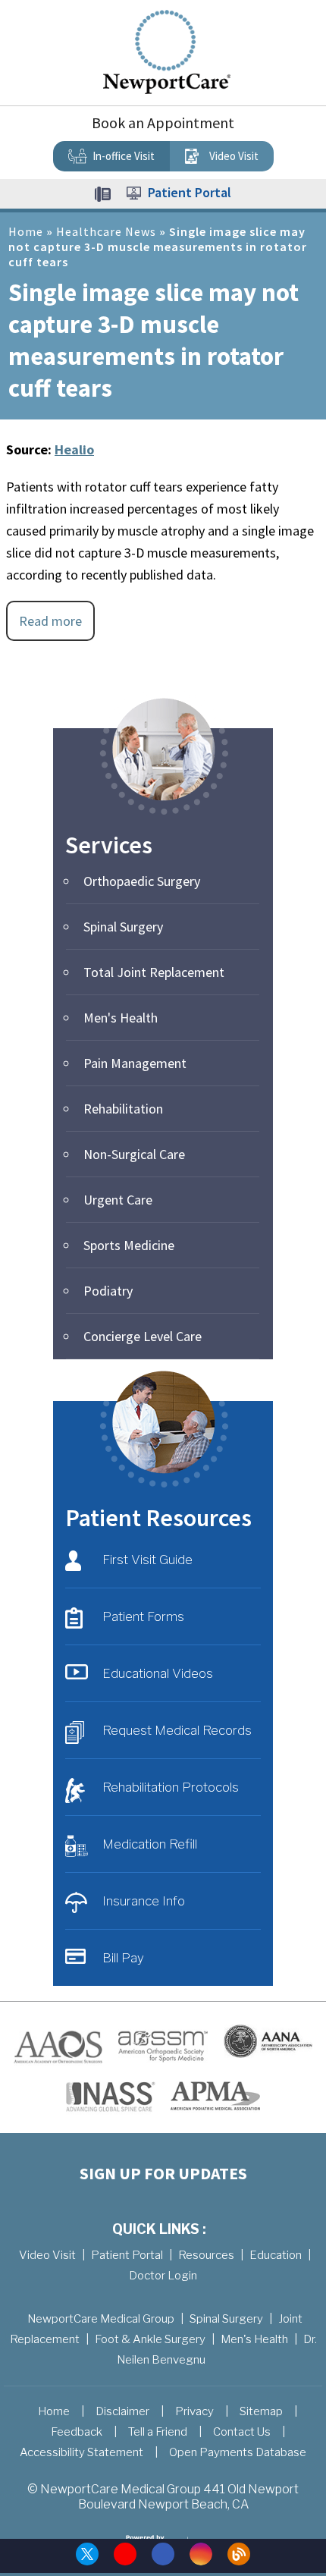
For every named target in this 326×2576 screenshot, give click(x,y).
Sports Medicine (129, 1245)
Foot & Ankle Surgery (150, 2339)
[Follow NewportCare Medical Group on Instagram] (201, 2554)
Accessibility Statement (81, 2452)
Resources (206, 2255)
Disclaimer (122, 2411)
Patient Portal (190, 192)
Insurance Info (144, 1901)
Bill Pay (123, 1958)
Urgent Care (118, 1200)
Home (26, 231)
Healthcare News (106, 231)
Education (276, 2255)
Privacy (194, 2411)
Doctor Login (163, 2276)
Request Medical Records (177, 1730)
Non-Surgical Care (134, 1154)
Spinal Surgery (123, 927)
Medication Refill (150, 1844)
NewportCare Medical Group (101, 2319)
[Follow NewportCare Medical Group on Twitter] (87, 2554)
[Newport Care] (167, 51)
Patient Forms (143, 1616)
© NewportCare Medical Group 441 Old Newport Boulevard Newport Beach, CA (163, 2497)
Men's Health (121, 1018)
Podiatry (108, 1291)
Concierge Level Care (143, 1336)
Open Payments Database (238, 2452)
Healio (74, 449)
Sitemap (261, 2411)
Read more (50, 621)
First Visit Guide (147, 1560)
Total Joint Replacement (154, 972)
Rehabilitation (123, 1109)
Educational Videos (158, 1673)
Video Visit (234, 156)
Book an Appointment (163, 123)
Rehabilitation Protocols (171, 1787)
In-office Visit (124, 156)
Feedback (77, 2432)
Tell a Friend (158, 2432)
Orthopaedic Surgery (142, 881)
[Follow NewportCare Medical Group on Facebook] (163, 2554)
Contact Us (242, 2432)
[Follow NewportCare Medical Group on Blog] (239, 2554)
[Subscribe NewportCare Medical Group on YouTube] (125, 2554)
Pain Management (135, 1063)
